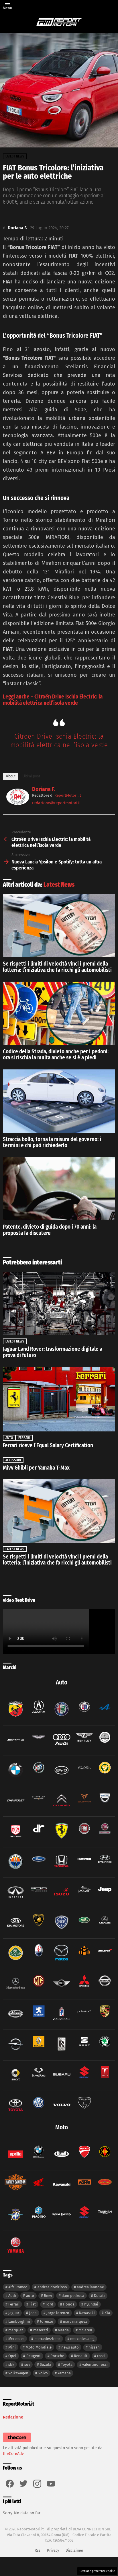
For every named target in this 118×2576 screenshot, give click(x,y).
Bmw (48, 2296)
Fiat (33, 2304)
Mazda (63, 2330)
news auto (70, 2347)
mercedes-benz (47, 2339)
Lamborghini (19, 2321)
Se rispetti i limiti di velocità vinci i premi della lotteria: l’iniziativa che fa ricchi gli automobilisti (57, 967)
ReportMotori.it (68, 795)
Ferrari (24, 1438)
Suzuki (46, 2364)
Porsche (57, 2356)
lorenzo (47, 2321)
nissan (94, 2347)
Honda (69, 2304)
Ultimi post (31, 776)
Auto (9, 1438)
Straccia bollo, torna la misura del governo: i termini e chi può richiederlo (52, 1142)
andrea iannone (90, 2287)
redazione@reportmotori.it (56, 803)
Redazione (13, 2417)
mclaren (85, 2330)
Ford (49, 2304)
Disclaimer (74, 2550)
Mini (12, 2347)
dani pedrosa (73, 2296)
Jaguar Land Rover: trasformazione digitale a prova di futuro (53, 1352)
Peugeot (34, 2356)
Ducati (99, 2296)
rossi (101, 2356)
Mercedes (16, 2339)
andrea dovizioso (52, 2287)
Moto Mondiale (39, 2347)
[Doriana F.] (18, 803)
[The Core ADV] (17, 2442)
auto (30, 2296)
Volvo (43, 2373)
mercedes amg (82, 2339)
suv (27, 2364)
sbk (11, 2364)
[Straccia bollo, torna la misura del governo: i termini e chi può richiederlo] (59, 1101)
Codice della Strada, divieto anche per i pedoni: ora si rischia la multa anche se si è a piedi (56, 1055)
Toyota (67, 2364)
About (11, 776)
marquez (16, 2330)
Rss (38, 2550)
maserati (41, 2330)
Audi (12, 2296)
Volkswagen (18, 2373)
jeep (33, 2313)
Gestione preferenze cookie (97, 2571)
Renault (81, 2356)
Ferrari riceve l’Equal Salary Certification (48, 1445)
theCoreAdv (13, 2454)
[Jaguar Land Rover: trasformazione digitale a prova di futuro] (59, 1303)
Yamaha (64, 2373)
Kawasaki (87, 2313)
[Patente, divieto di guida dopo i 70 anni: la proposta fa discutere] (59, 1189)
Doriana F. (44, 789)
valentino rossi (95, 2364)
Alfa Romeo (18, 2287)
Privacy (53, 2550)
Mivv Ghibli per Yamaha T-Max (36, 1468)
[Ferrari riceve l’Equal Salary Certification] (59, 1399)
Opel (12, 2356)
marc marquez (75, 2321)
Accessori (13, 1460)
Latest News (59, 885)
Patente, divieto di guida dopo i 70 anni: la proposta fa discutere (50, 1230)
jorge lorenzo (58, 2313)
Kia (107, 2313)
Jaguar (14, 2313)
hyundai (91, 2304)
